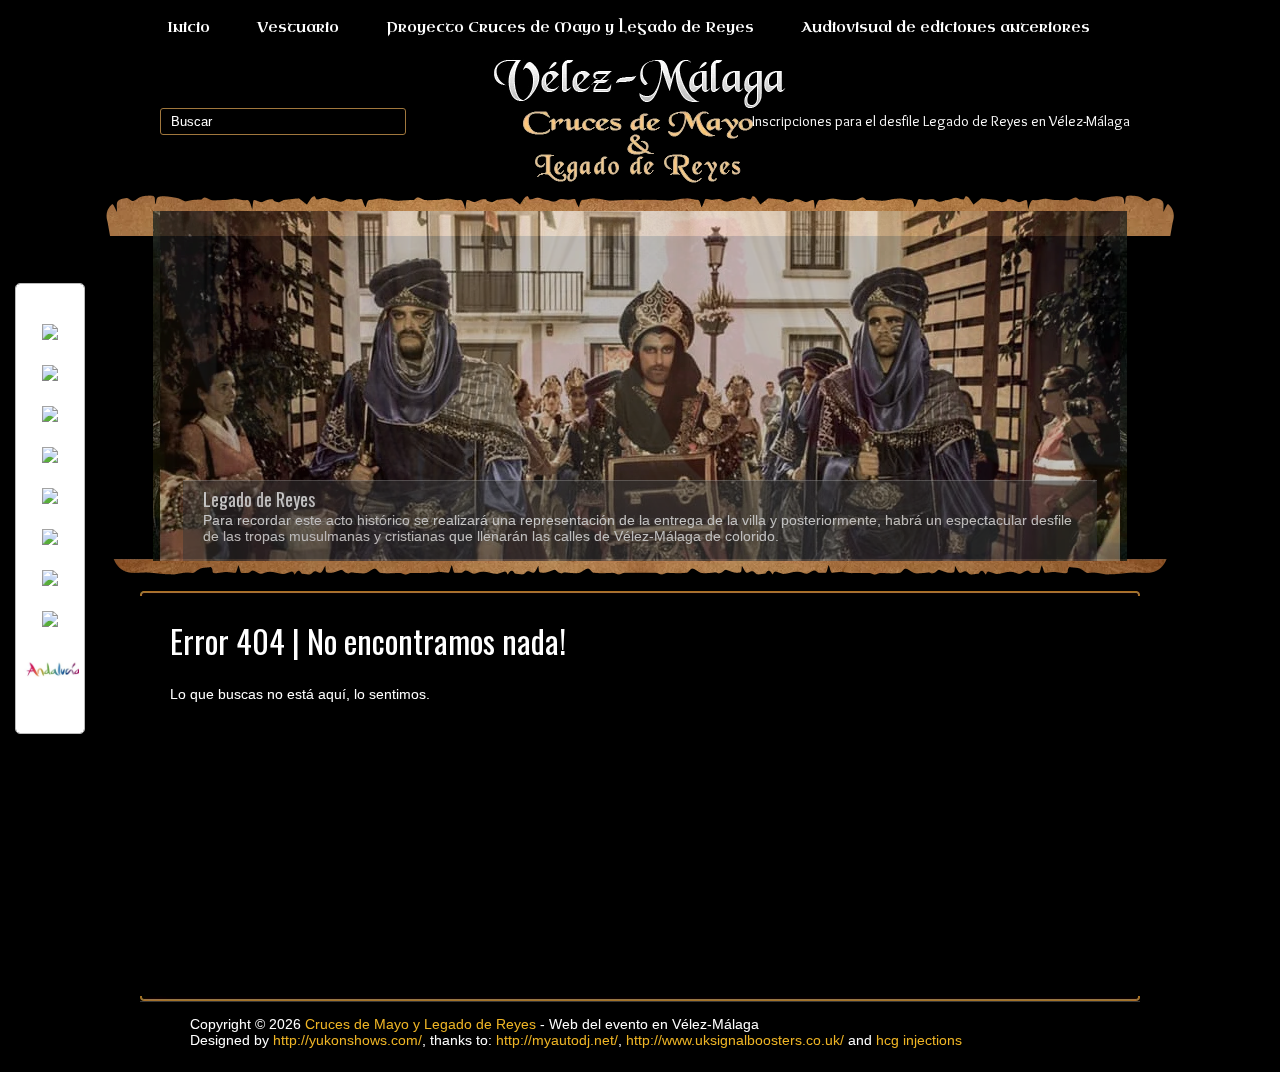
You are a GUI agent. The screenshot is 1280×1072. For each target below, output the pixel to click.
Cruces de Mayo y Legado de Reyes (420, 1024)
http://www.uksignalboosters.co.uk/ (735, 1040)
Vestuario (298, 27)
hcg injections (919, 1040)
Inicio (188, 27)
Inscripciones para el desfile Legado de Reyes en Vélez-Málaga (941, 121)
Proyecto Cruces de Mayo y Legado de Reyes (570, 27)
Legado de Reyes (259, 499)
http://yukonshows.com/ (347, 1040)
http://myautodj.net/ (557, 1040)
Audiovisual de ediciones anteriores (945, 27)
